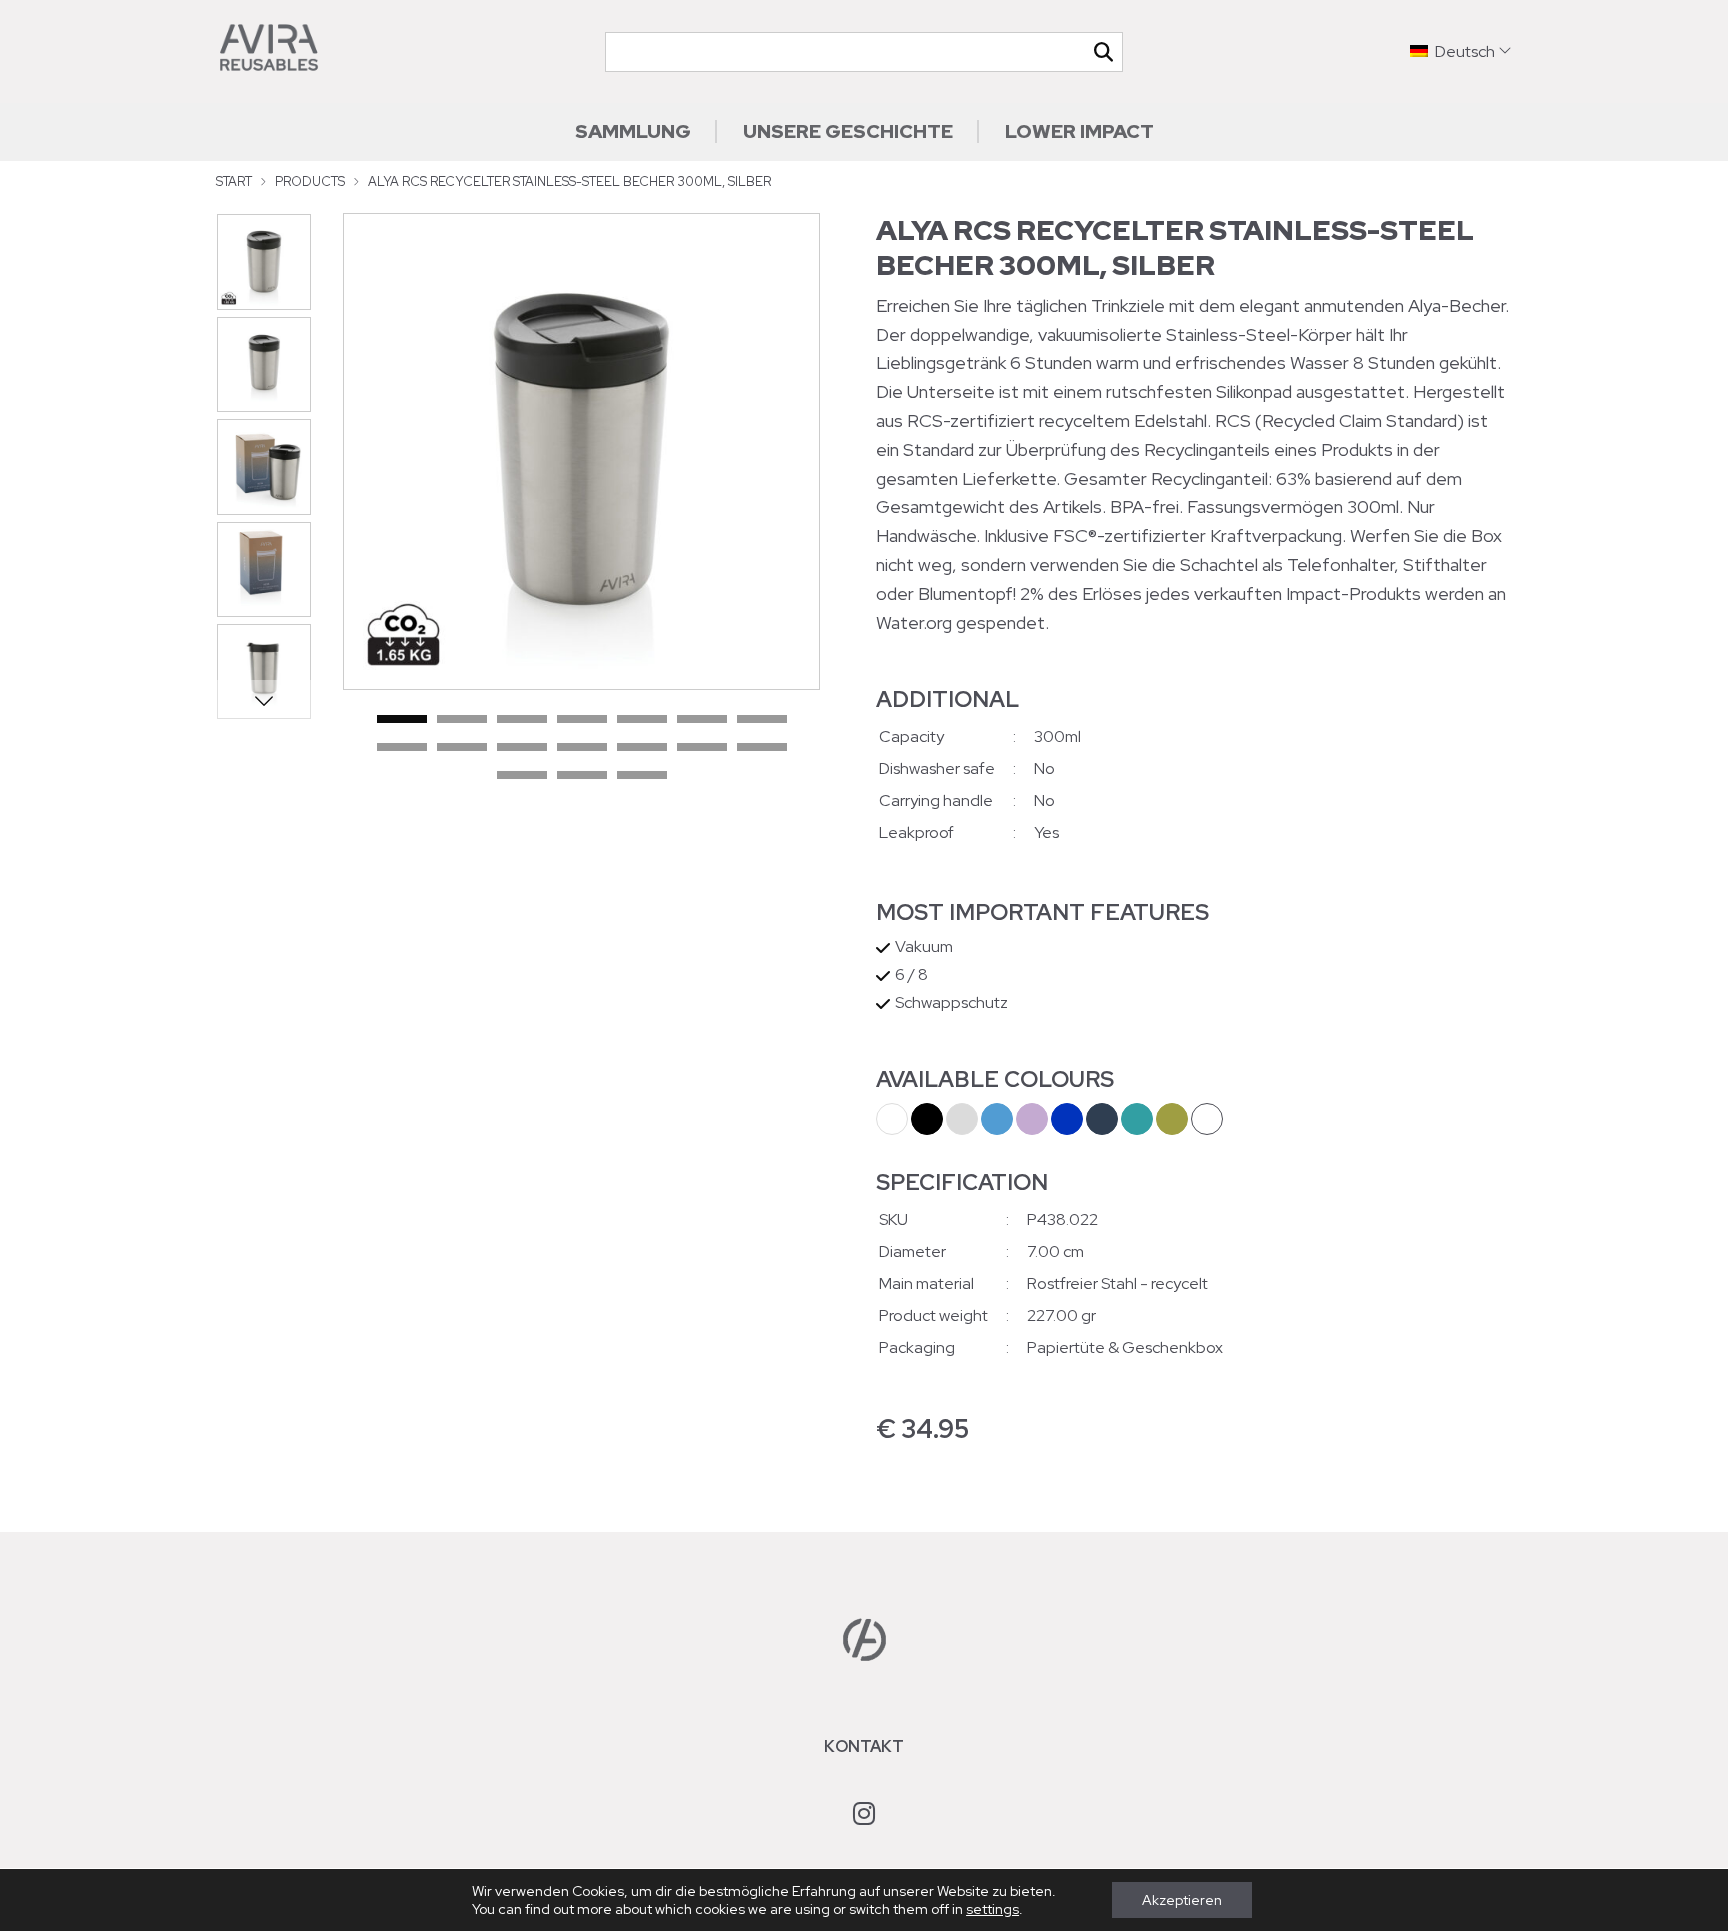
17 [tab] (642, 776)
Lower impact (1079, 131)
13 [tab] (702, 748)
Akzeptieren (1182, 1900)
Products (310, 181)
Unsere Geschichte (848, 131)
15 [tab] (522, 776)
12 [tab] (642, 748)
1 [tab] (402, 720)
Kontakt (864, 1746)
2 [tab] (462, 720)
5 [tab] (642, 720)
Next (263, 700)
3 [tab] (522, 720)
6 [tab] (702, 720)
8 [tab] (402, 748)
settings (992, 1909)
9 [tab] (462, 748)
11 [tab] (582, 748)
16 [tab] (582, 776)
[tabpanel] (581, 451)
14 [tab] (762, 748)
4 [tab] (582, 720)
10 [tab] (522, 748)
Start (234, 181)
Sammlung (633, 131)
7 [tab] (762, 720)
